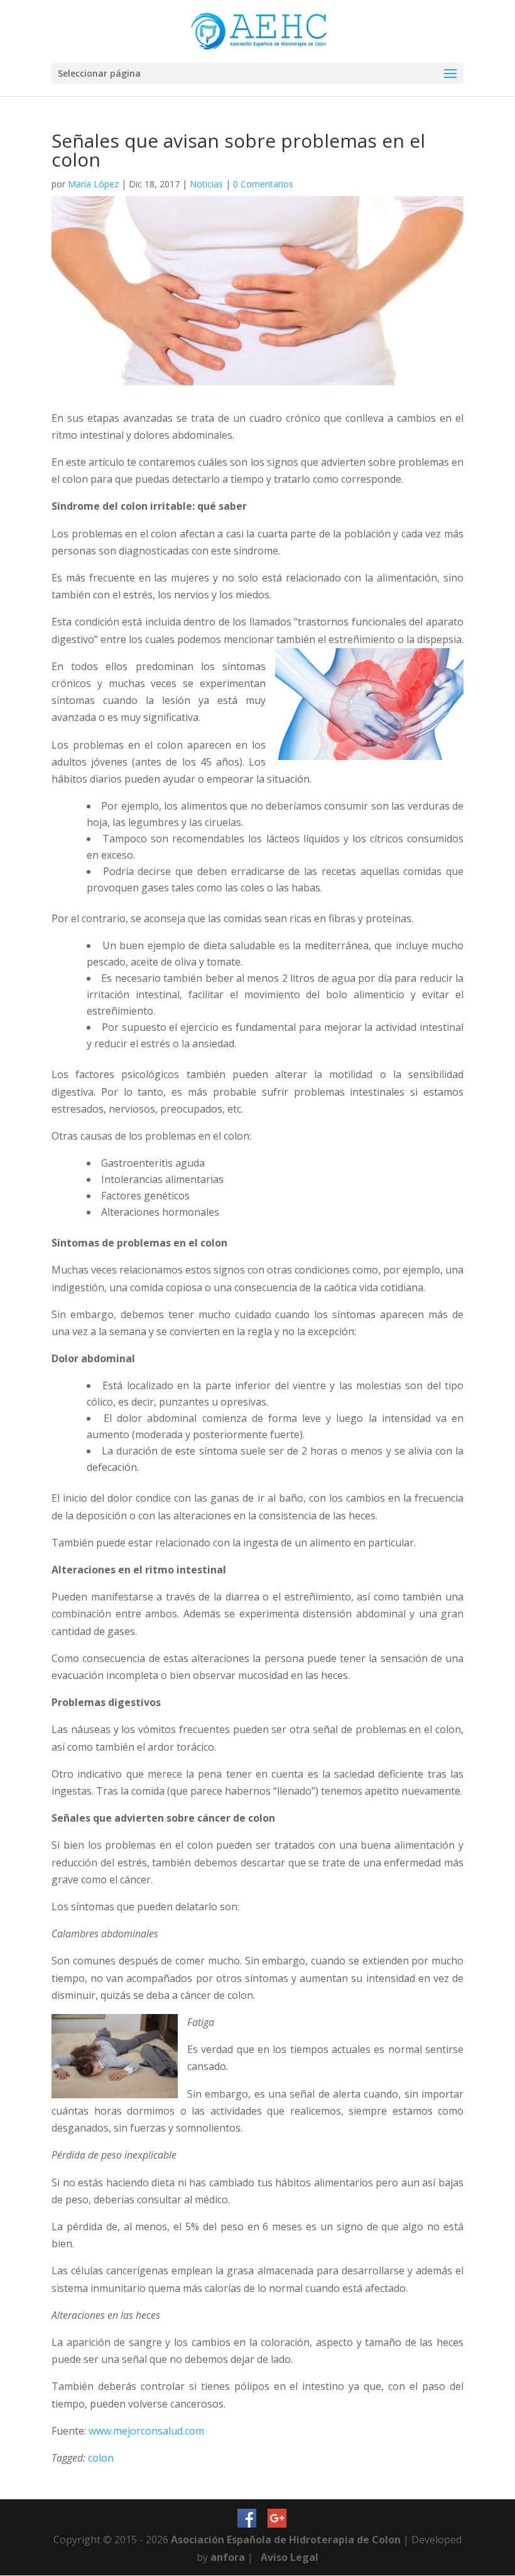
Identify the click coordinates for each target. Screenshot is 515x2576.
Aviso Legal (290, 2557)
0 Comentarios (263, 184)
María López (93, 184)
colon (101, 2458)
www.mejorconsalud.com (146, 2431)
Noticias (206, 184)
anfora (228, 2557)
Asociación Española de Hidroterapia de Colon (286, 2540)
